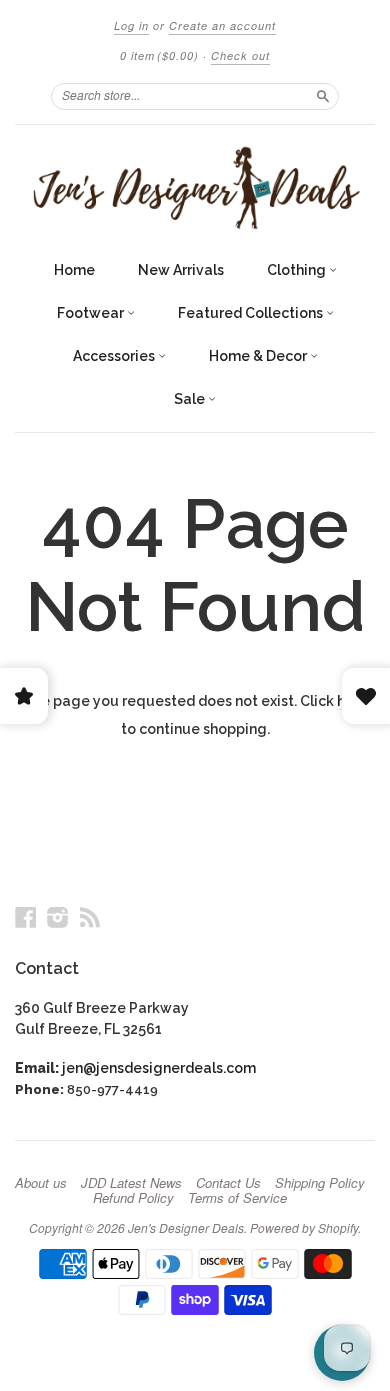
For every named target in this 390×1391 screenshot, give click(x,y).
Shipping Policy (320, 1183)
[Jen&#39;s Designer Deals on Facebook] (26, 917)
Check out (240, 55)
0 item (159, 55)
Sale (191, 399)
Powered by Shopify (304, 1227)
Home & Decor (259, 356)
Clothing (298, 270)
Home (74, 270)
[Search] (323, 96)
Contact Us (228, 1183)
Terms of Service (237, 1198)
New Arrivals (181, 270)
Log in (131, 25)
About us (41, 1183)
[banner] (195, 187)
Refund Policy (133, 1198)
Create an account (222, 25)
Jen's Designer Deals (186, 1227)
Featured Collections (252, 313)
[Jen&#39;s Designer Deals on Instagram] (58, 917)
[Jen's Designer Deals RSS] (90, 917)
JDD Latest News (131, 1183)
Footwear (92, 313)
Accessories (115, 356)
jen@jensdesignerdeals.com (159, 1068)
